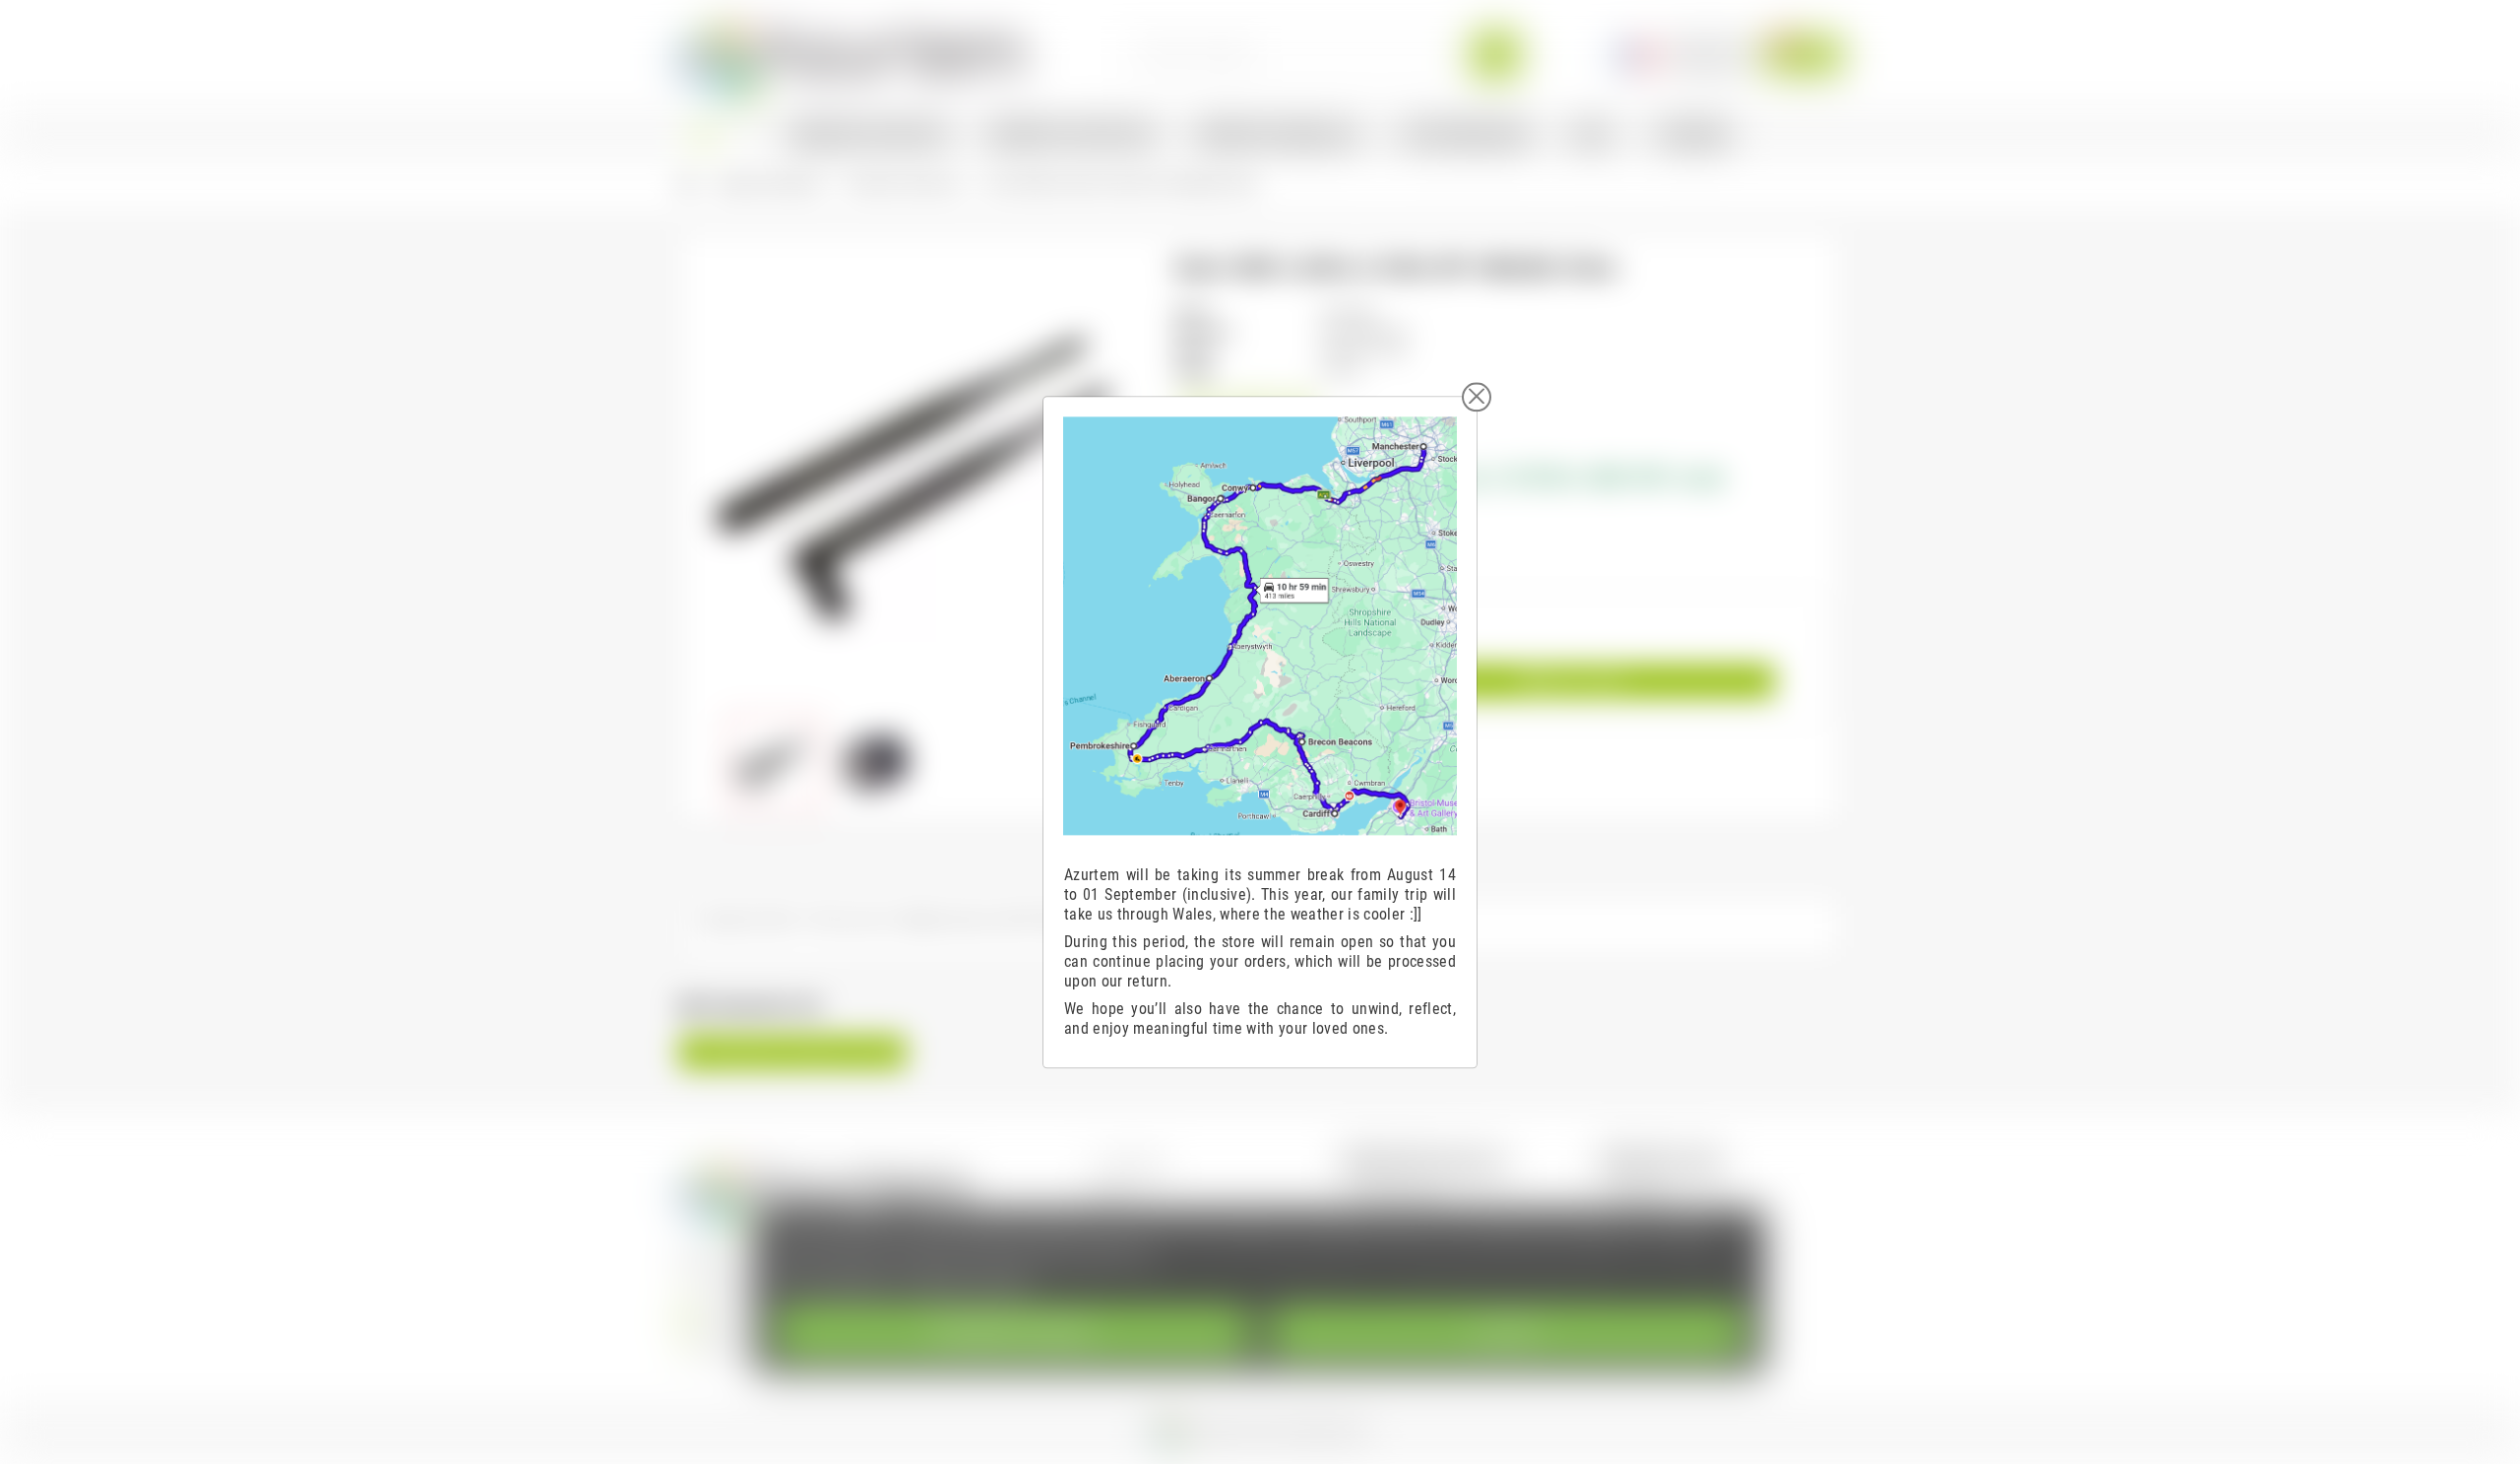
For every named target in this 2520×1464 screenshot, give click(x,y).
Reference (1204, 331)
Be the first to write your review (792, 1052)
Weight (1194, 371)
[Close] (1477, 397)
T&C (1110, 1194)
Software (1641, 1194)
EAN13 (1194, 351)
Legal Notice (1134, 1166)
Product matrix (1398, 1194)
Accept (1507, 1332)
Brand (1191, 312)
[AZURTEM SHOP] (852, 54)
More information (833, 1283)
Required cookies (1013, 1332)
